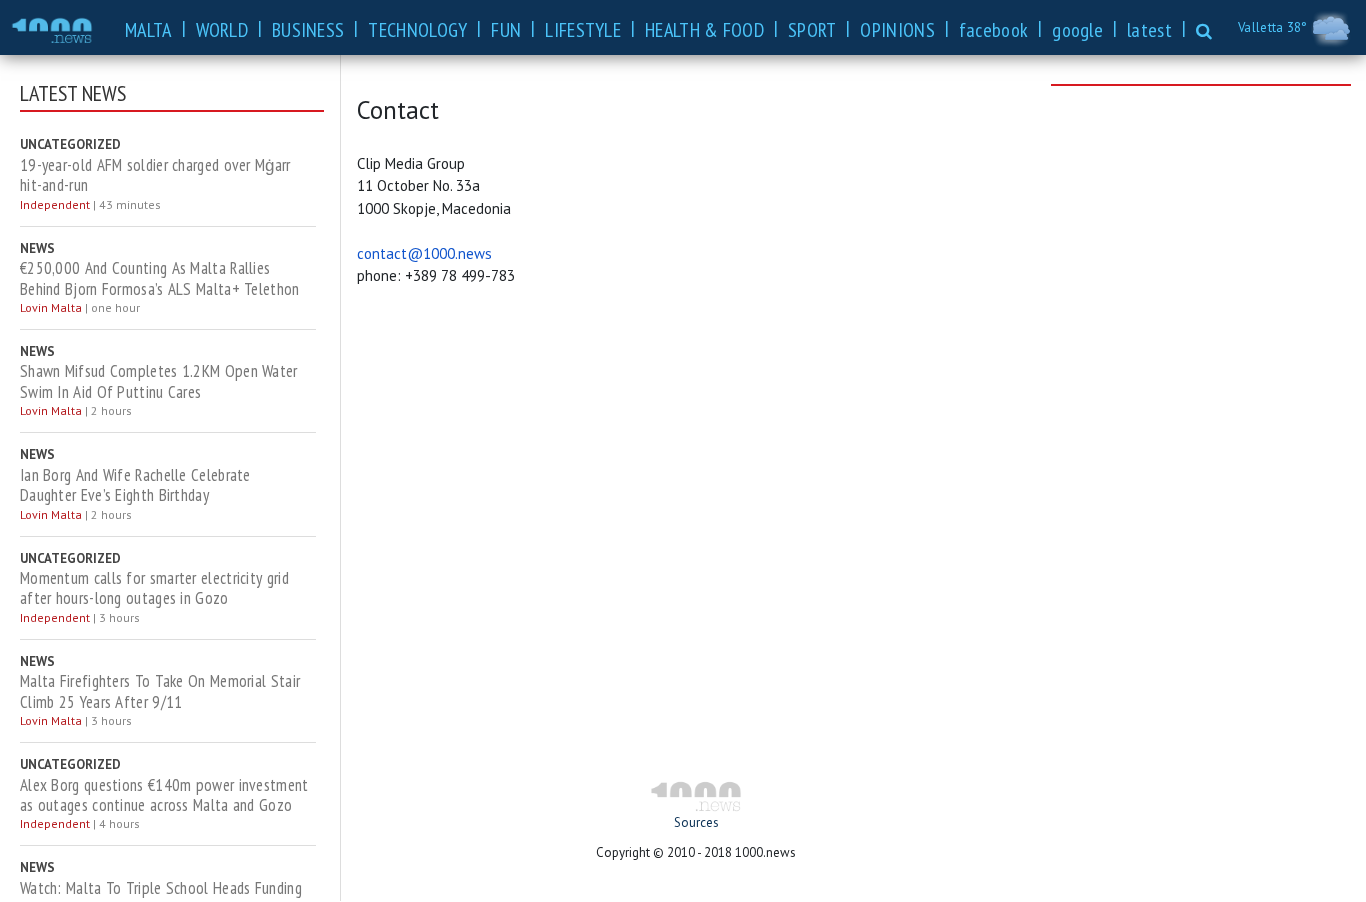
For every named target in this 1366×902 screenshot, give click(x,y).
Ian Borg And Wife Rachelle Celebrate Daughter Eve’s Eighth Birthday (135, 485)
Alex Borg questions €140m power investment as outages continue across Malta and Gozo (164, 795)
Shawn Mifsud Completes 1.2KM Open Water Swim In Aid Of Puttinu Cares (159, 381)
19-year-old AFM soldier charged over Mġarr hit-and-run (155, 175)
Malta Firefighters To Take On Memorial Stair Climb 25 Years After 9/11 (160, 691)
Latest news (73, 93)
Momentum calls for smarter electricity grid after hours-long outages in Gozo (154, 588)
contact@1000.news (424, 253)
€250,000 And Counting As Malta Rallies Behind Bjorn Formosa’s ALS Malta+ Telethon (160, 278)
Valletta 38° (1274, 27)
